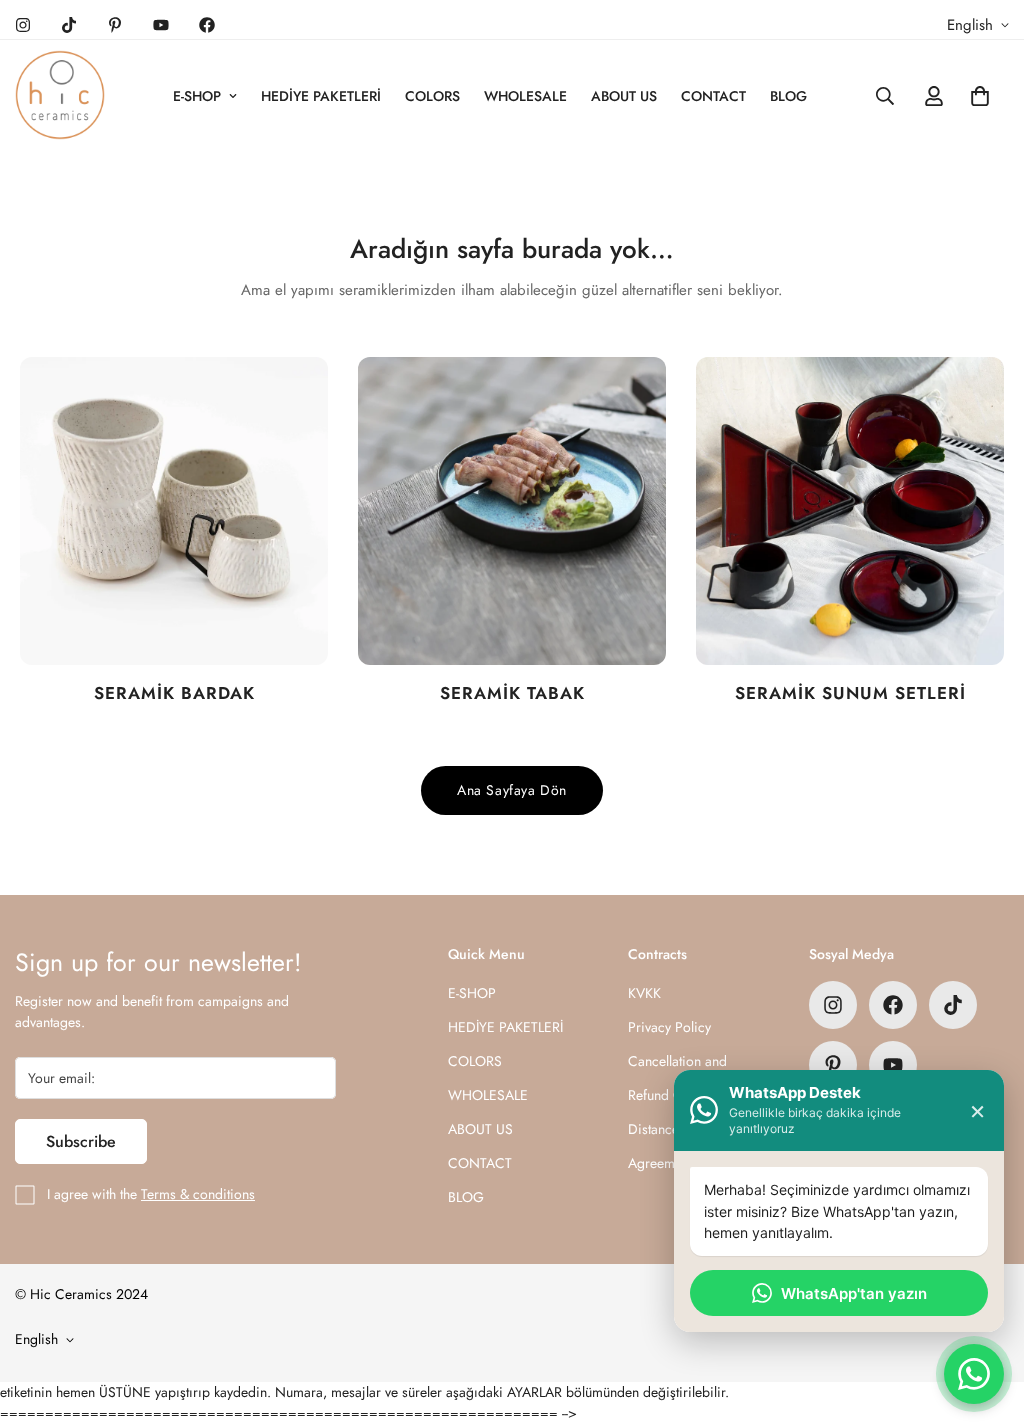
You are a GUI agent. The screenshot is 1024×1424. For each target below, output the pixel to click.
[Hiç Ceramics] (60, 96)
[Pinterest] (115, 25)
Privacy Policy (669, 1027)
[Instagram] (23, 25)
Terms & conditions (198, 1194)
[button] (980, 96)
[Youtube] (161, 25)
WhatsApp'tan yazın (854, 1293)
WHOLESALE (525, 96)
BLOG (788, 96)
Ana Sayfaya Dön (512, 790)
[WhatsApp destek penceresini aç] (974, 1374)
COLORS (432, 96)
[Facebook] (207, 25)
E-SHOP (197, 96)
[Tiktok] (69, 25)
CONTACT (713, 96)
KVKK (644, 993)
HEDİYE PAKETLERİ (321, 96)
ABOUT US (624, 96)
